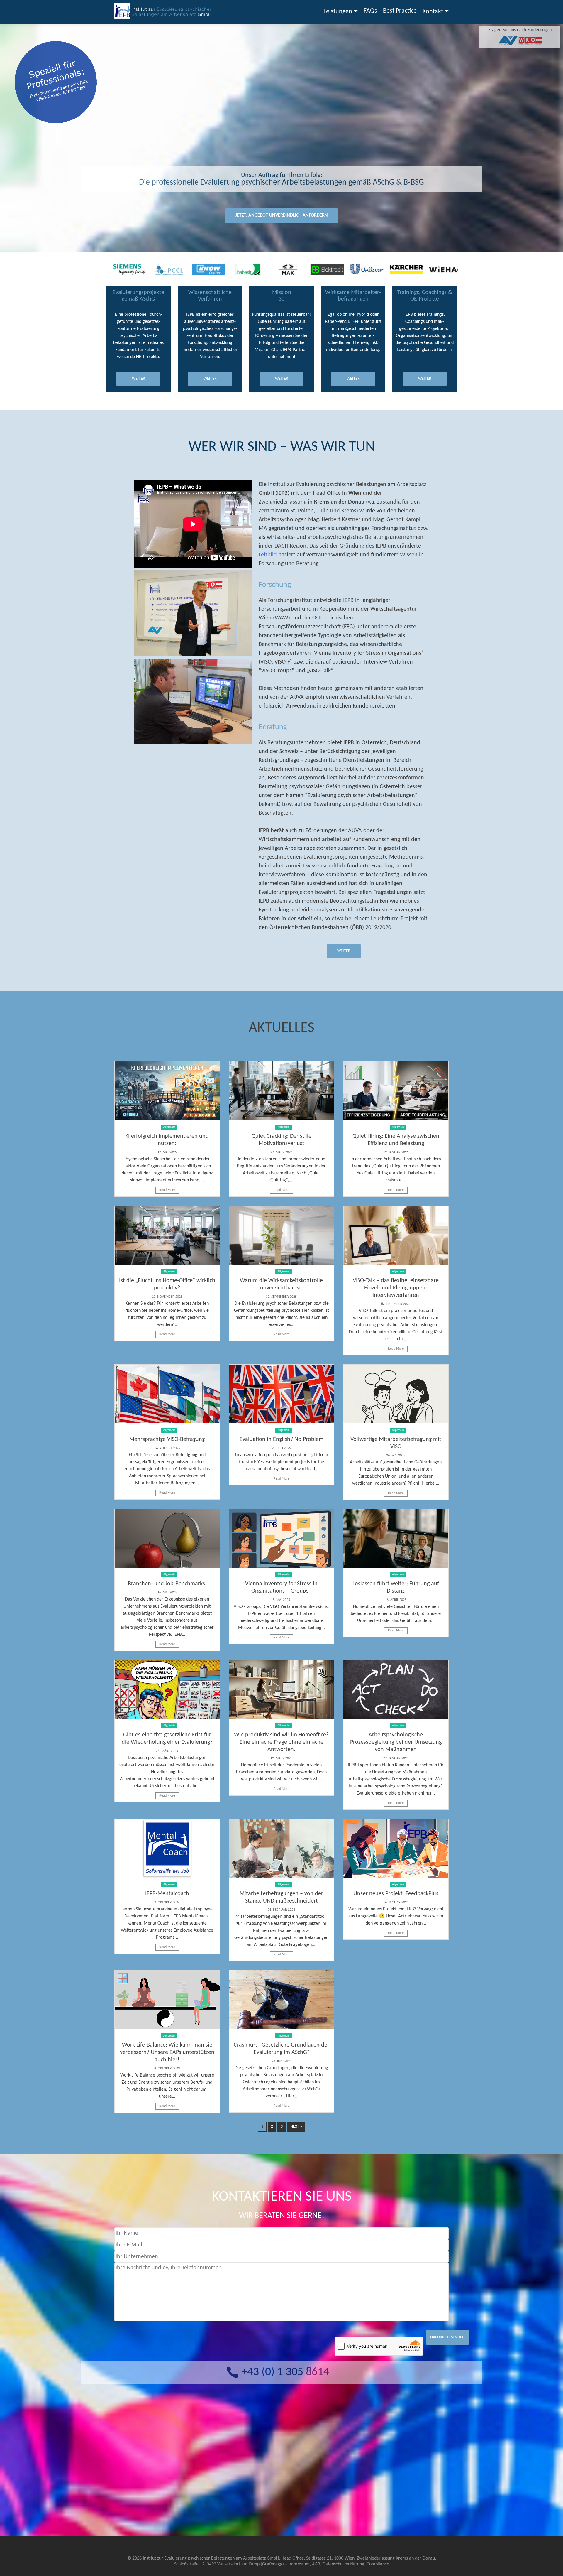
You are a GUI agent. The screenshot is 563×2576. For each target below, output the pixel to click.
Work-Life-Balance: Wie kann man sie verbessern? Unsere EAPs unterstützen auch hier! (167, 2052)
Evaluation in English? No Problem (281, 1439)
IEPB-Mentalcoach (167, 1894)
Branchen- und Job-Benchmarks (167, 1584)
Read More (167, 1190)
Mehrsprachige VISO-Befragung (167, 1439)
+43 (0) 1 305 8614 (285, 2372)
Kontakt (433, 12)
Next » (296, 2127)
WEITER (139, 379)
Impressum (299, 2564)
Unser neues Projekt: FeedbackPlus (396, 1894)
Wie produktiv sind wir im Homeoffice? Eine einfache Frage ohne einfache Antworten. (281, 1742)
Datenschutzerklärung (343, 2564)
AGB (316, 2564)
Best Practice (400, 11)
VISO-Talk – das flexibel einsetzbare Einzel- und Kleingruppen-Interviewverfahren (396, 1288)
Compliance (378, 2564)
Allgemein (169, 1127)
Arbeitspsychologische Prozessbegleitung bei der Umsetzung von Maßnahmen (396, 1742)
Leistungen (338, 12)
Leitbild (268, 555)
